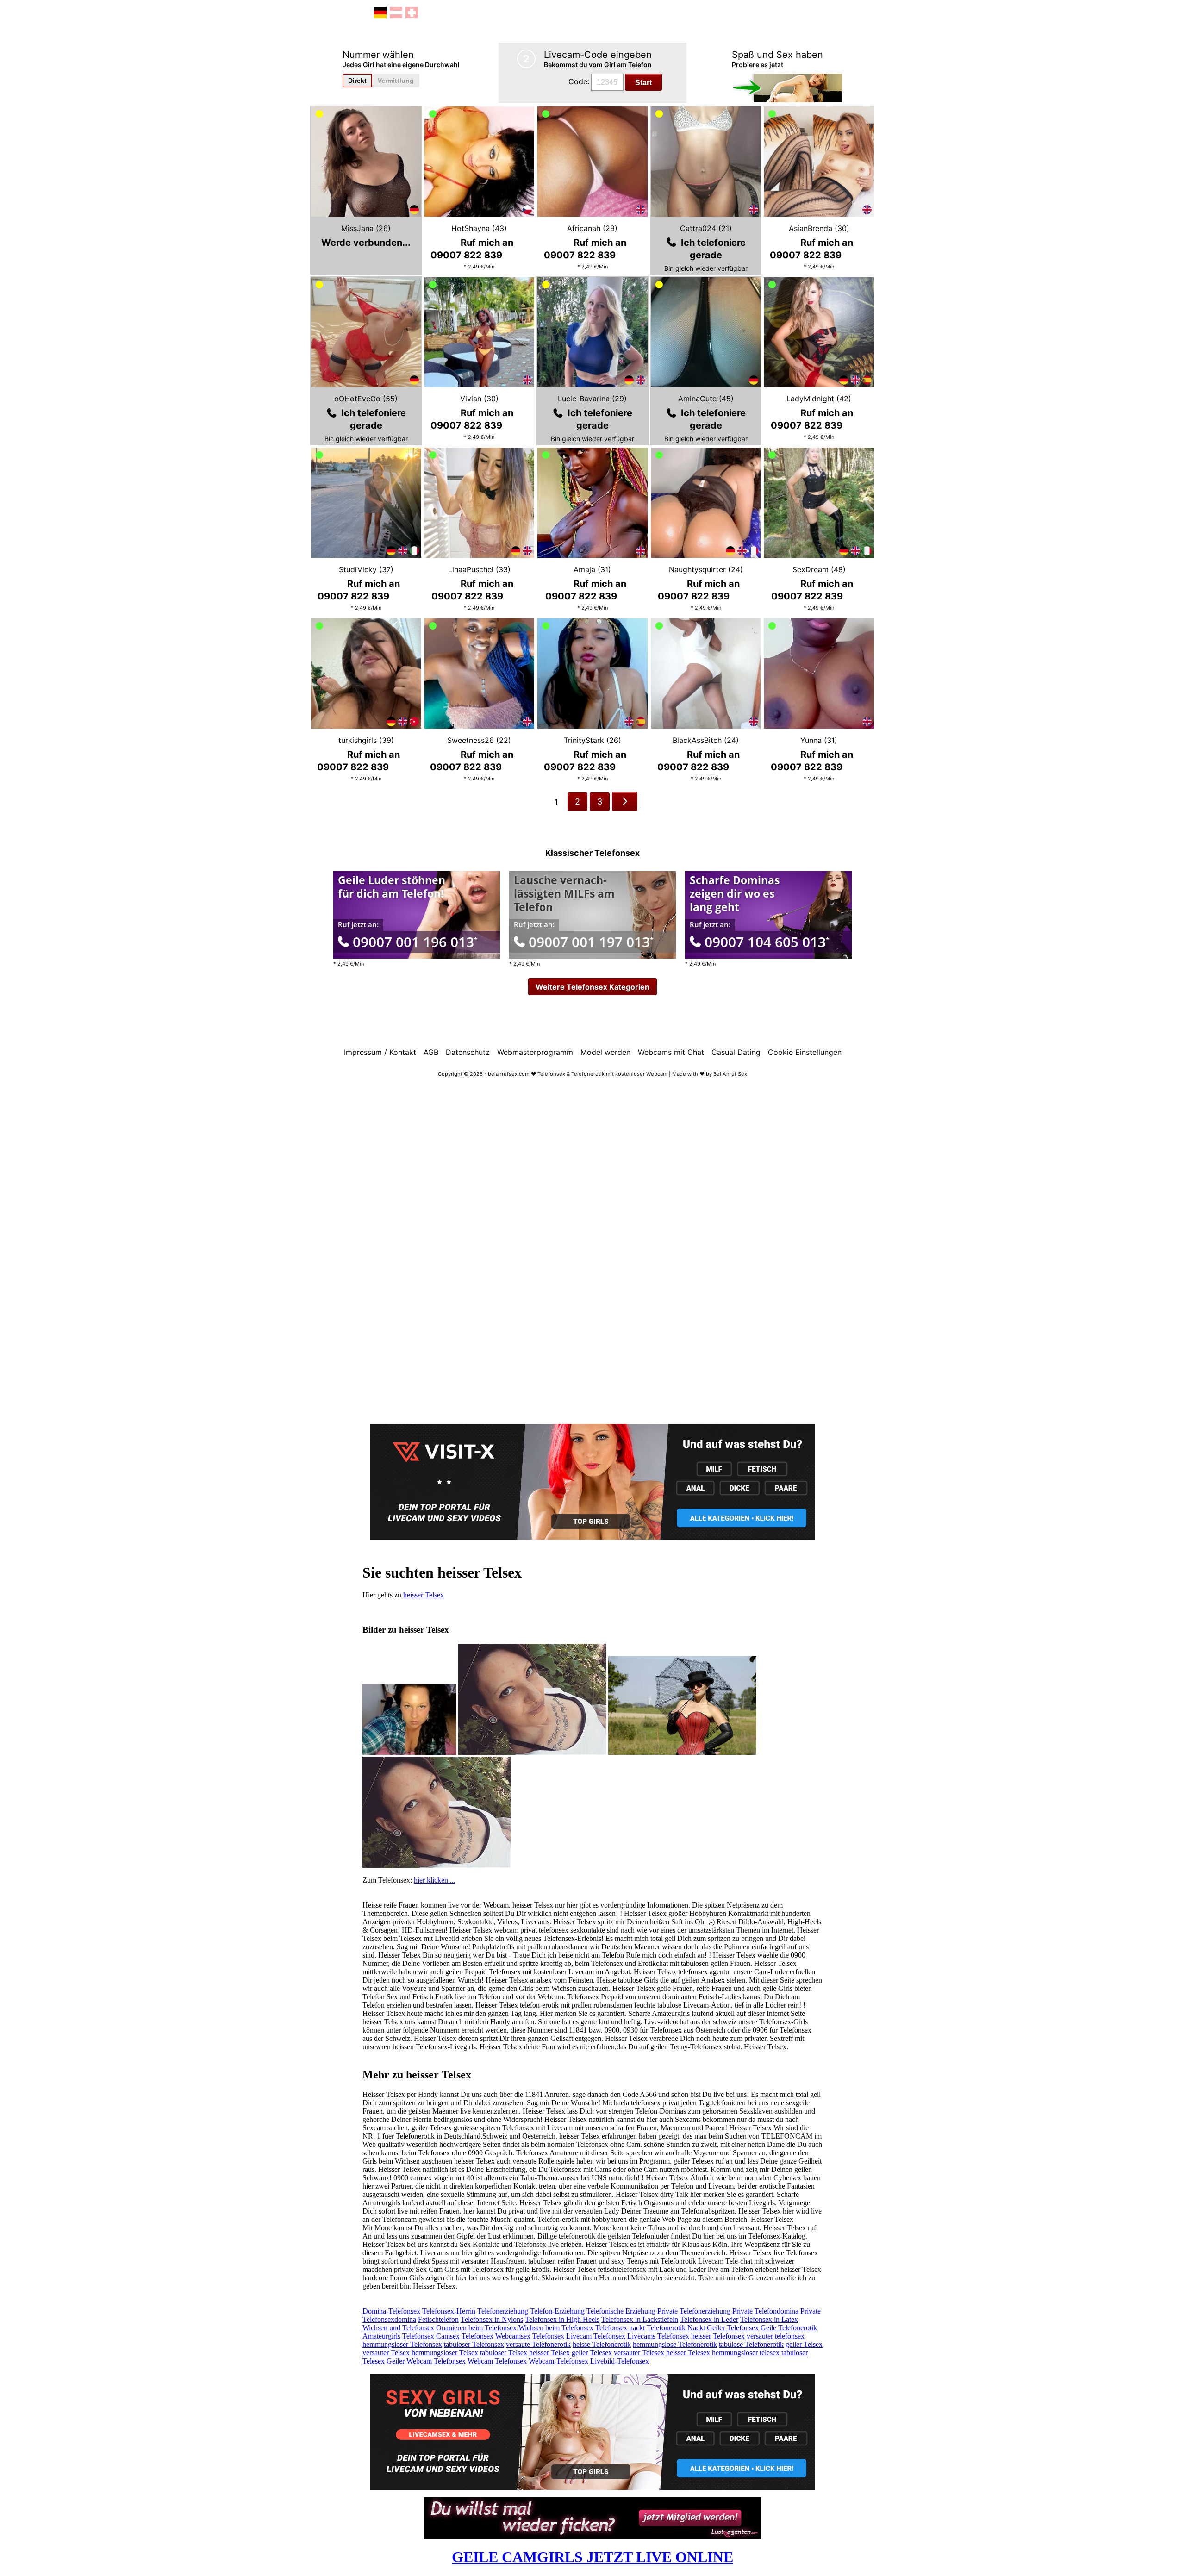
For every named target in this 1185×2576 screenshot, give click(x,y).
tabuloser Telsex (504, 2353)
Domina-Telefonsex (391, 2311)
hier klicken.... (435, 1880)
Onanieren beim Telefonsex (476, 2328)
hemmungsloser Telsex (445, 2353)
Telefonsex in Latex (769, 2319)
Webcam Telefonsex (497, 2361)
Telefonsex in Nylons (492, 2319)
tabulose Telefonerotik (751, 2344)
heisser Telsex (424, 1595)
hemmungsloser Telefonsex (402, 2344)
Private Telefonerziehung (694, 2311)
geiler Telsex (804, 2344)
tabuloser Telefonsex (474, 2344)
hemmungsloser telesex (746, 2353)
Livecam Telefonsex (596, 2336)
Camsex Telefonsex (465, 2336)
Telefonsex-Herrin (449, 2311)
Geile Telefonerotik (789, 2328)
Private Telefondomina (765, 2311)
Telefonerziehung (503, 2311)
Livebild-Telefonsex (620, 2361)
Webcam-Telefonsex (558, 2361)
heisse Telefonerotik (602, 2344)
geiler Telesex (592, 2353)
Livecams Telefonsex (658, 2336)
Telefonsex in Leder (709, 2319)
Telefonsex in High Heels (562, 2319)
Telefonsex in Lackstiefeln (640, 2319)
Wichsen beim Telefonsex (556, 2328)
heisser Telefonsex (718, 2336)
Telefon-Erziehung (557, 2311)
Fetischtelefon (438, 2319)
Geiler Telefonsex (733, 2328)
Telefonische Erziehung (621, 2311)
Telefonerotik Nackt (676, 2328)
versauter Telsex (386, 2353)
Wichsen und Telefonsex (398, 2328)
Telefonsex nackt (620, 2328)
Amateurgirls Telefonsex (398, 2336)
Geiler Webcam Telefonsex (426, 2361)
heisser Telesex (688, 2353)
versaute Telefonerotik (538, 2344)
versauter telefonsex (776, 2336)
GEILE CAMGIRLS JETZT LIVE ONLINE (592, 2557)
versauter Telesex (639, 2353)
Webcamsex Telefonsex (530, 2336)
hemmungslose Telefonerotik (675, 2344)
